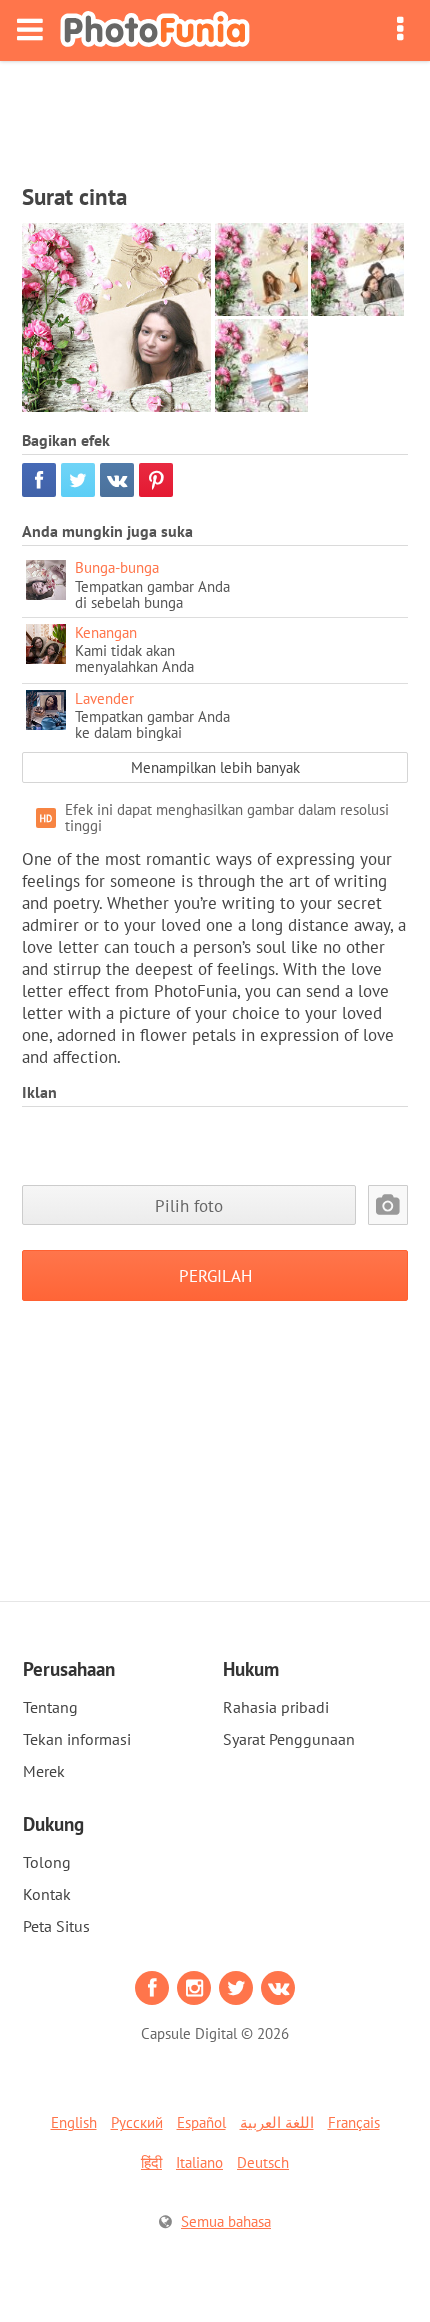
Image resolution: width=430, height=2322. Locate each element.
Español (201, 2122)
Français (354, 2122)
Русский (137, 2122)
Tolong (47, 1862)
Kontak (47, 1894)
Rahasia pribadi (276, 1707)
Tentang (50, 1707)
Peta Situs (56, 1926)
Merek (44, 1771)
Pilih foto (189, 1205)
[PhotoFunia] (155, 30)
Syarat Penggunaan (289, 1739)
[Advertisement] (215, 116)
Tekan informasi (77, 1739)
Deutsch (263, 2162)
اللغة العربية (277, 2122)
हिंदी (151, 2162)
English (74, 2122)
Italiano (199, 2162)
